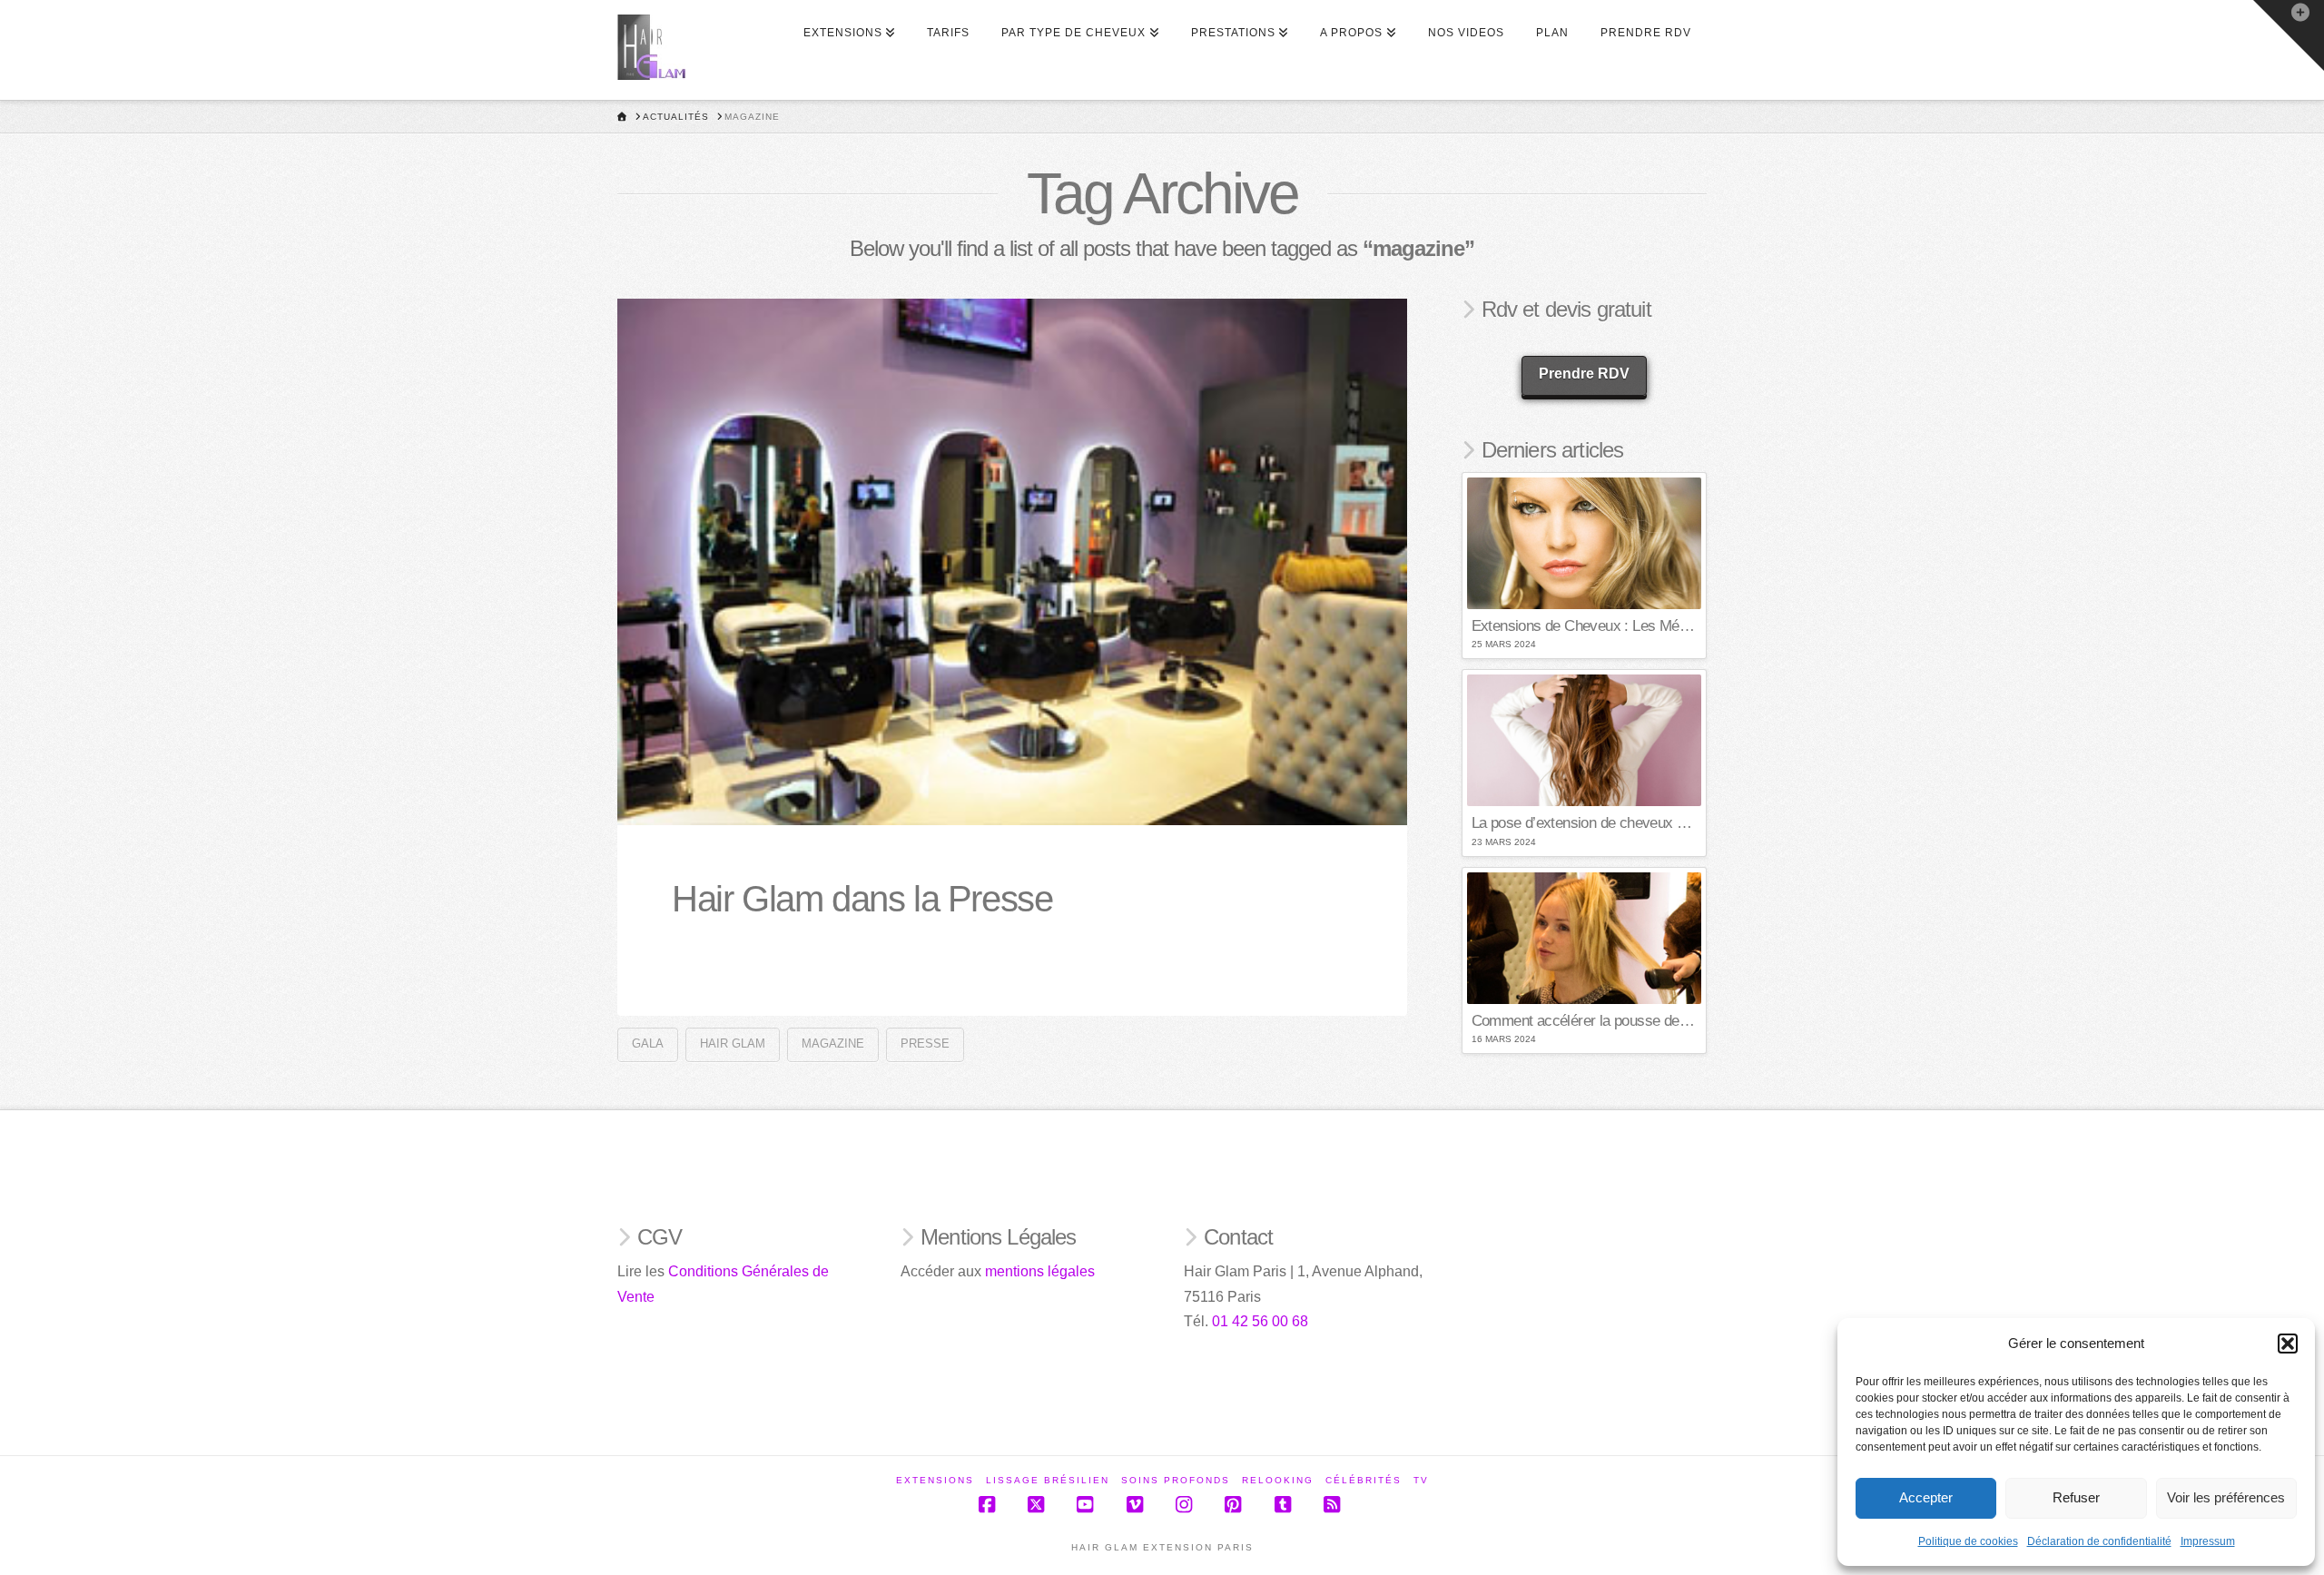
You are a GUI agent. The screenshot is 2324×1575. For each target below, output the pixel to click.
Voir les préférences (2226, 1497)
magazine (833, 1043)
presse (925, 1043)
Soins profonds (1176, 1480)
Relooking (1278, 1480)
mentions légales (1040, 1271)
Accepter (1926, 1497)
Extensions (935, 1480)
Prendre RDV (1584, 374)
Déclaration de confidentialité (2099, 1541)
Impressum (2208, 1541)
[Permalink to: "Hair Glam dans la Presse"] (1012, 562)
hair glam (733, 1043)
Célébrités (1364, 1480)
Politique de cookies (1968, 1541)
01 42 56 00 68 (1260, 1321)
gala (648, 1043)
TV (1421, 1480)
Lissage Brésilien (1048, 1480)
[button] (2288, 1344)
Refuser (2076, 1497)
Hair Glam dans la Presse (862, 899)
